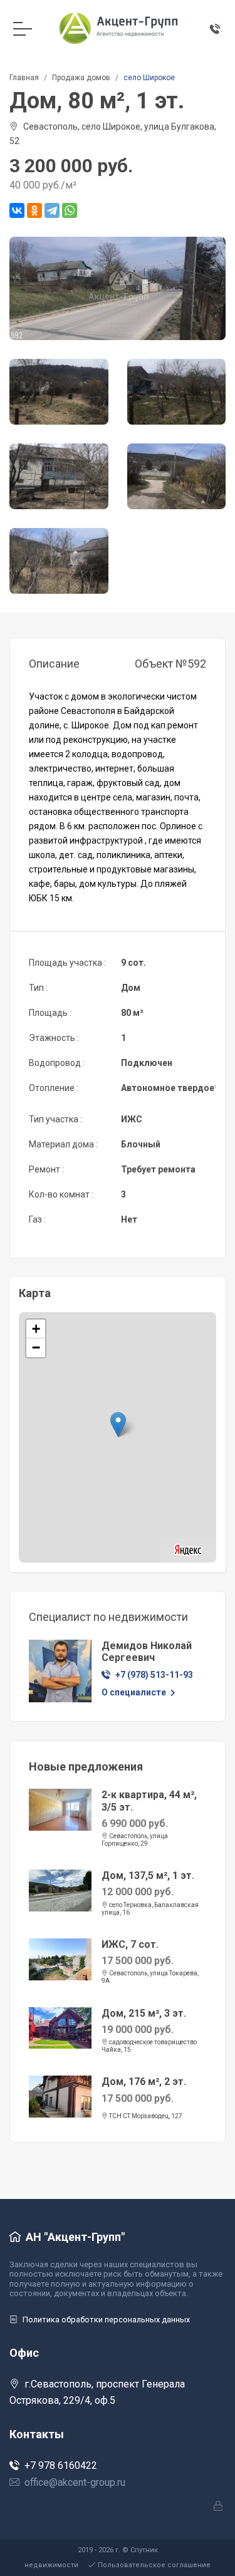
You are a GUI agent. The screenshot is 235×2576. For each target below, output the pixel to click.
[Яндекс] (188, 1549)
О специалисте (135, 1692)
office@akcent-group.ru (75, 2482)
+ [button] (36, 1329)
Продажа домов (81, 78)
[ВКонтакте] (17, 210)
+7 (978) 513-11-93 (154, 1675)
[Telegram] (52, 210)
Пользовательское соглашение (154, 2565)
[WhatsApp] (70, 210)
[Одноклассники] (34, 210)
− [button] (36, 1347)
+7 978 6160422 (61, 2465)
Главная (24, 78)
